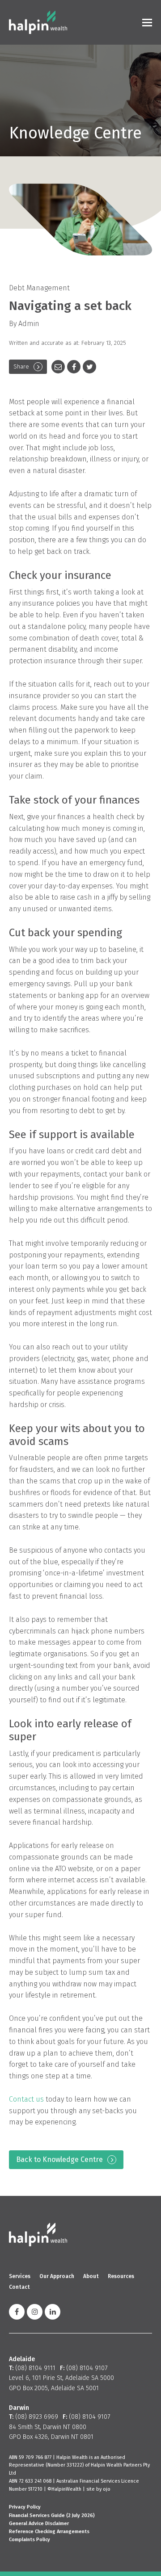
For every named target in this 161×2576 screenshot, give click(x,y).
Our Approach (57, 2276)
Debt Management (39, 288)
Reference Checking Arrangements (49, 2532)
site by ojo (98, 2489)
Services (20, 2276)
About (91, 2276)
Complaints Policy (30, 2540)
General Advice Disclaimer (39, 2524)
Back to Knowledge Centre (59, 2159)
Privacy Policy (25, 2507)
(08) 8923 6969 (37, 2417)
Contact (19, 2287)
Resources (121, 2276)
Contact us (26, 2099)
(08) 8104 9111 (35, 2368)
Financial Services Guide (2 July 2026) (52, 2515)
